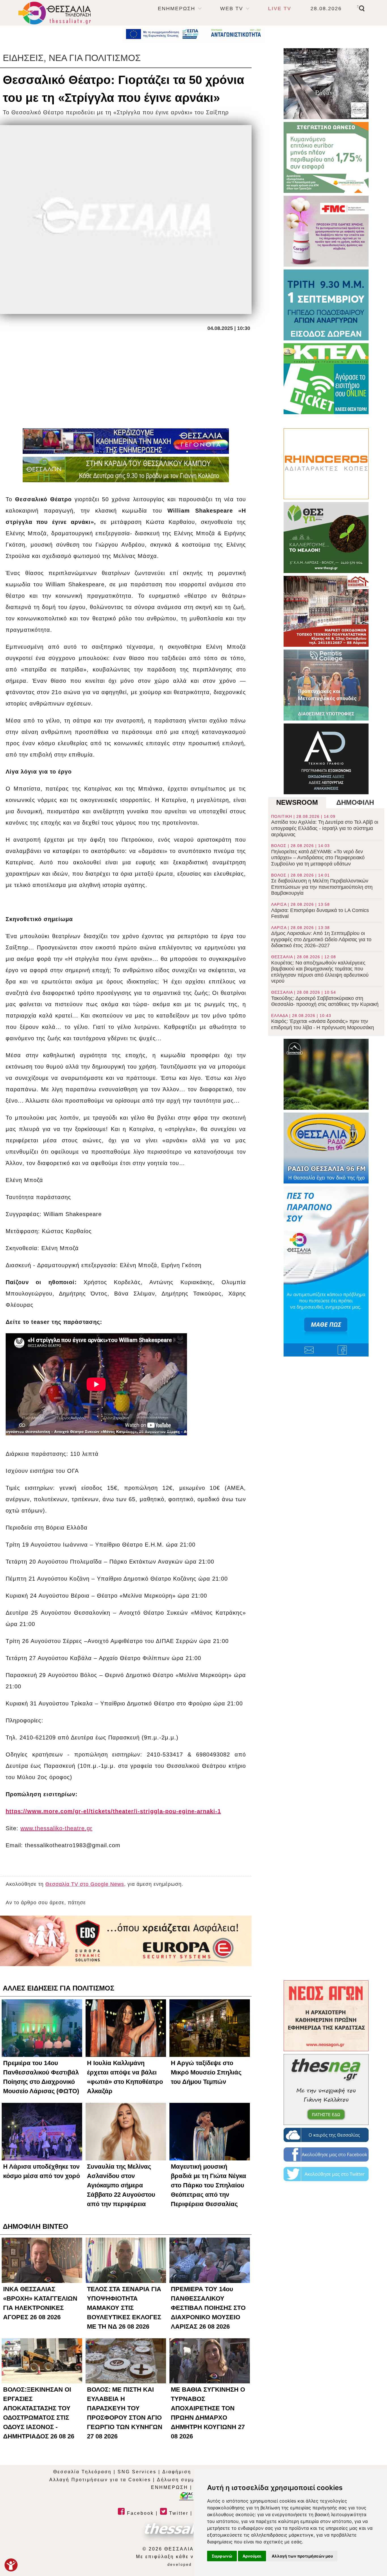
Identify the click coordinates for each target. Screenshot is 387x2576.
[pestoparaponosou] (326, 1271)
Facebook (139, 2513)
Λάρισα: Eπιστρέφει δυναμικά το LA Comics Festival (320, 911)
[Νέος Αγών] (326, 2016)
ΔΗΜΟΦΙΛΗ (355, 802)
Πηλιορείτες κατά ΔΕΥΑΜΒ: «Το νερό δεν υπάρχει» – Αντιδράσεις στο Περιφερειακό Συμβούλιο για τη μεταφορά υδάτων (318, 855)
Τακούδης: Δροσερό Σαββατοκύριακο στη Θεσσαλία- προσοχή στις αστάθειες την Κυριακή (325, 999)
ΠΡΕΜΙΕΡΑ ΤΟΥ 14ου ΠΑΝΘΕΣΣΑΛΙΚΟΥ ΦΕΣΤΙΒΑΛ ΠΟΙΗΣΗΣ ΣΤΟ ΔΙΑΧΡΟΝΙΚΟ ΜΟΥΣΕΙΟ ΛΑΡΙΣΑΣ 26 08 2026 (208, 2308)
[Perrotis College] (326, 685)
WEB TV (232, 9)
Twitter (178, 2513)
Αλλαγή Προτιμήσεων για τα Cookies (100, 2480)
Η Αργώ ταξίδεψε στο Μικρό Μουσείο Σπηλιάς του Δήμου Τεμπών (206, 2072)
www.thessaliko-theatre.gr (56, 1828)
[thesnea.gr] (326, 2090)
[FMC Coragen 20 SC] (326, 231)
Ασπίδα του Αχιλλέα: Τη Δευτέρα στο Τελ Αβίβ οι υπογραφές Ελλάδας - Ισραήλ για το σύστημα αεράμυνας (325, 826)
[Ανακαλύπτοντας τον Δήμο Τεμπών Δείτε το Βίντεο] (326, 84)
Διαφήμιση (177, 2472)
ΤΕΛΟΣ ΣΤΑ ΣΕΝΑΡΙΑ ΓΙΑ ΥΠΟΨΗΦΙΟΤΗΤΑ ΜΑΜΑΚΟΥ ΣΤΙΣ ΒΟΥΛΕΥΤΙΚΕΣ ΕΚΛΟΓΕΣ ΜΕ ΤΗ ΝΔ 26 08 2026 (124, 2308)
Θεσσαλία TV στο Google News (85, 1884)
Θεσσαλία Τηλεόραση (82, 2472)
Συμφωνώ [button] (222, 2556)
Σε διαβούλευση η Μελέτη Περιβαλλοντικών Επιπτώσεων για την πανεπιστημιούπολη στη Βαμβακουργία (322, 884)
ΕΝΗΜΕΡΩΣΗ (177, 9)
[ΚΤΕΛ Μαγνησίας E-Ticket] (326, 379)
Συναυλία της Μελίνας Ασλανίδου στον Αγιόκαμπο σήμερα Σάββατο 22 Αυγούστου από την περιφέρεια (121, 2185)
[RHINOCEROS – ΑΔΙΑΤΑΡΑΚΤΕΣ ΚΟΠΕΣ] (326, 464)
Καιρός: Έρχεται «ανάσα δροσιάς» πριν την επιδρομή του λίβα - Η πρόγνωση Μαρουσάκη (323, 1022)
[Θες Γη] (326, 538)
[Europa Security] (126, 1941)
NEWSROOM (297, 802)
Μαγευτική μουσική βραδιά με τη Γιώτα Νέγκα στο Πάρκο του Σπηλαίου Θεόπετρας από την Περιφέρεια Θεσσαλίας (209, 2185)
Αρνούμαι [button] (252, 2556)
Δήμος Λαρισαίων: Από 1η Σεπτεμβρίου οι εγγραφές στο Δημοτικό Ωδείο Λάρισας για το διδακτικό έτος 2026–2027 (321, 937)
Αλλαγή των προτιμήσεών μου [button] (302, 2556)
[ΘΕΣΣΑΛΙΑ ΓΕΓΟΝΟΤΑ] (126, 441)
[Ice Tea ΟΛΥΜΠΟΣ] (326, 1074)
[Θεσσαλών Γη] (126, 469)
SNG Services (137, 2472)
